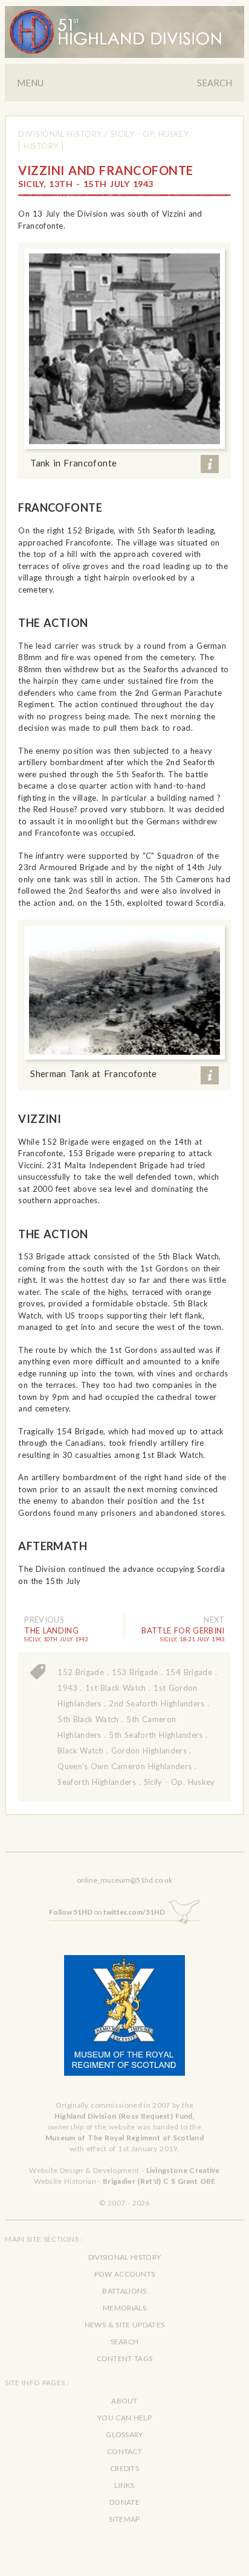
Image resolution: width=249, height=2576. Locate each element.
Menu (30, 83)
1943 (67, 1688)
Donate (124, 2502)
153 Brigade (135, 1672)
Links (124, 2485)
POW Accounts (125, 2274)
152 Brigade (81, 1672)
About (124, 2401)
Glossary (124, 2434)
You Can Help (124, 2418)
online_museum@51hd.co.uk (124, 1880)
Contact (124, 2451)
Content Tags (125, 2358)
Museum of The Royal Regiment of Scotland (124, 2138)
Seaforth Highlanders (97, 1782)
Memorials (124, 2308)
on (107, 1912)
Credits (124, 2468)
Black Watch (80, 1751)
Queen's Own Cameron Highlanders (124, 1766)
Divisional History (60, 134)
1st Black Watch (115, 1688)
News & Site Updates (124, 2325)
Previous (44, 1620)
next (214, 1620)
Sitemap (124, 2519)
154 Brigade (189, 1672)
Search (215, 83)
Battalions (124, 2291)
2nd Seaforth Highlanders (157, 1703)
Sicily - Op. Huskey (150, 134)
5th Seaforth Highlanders (156, 1735)
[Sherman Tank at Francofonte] (124, 993)
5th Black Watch (88, 1719)
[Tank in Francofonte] (124, 349)
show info (210, 464)
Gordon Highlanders (149, 1751)
